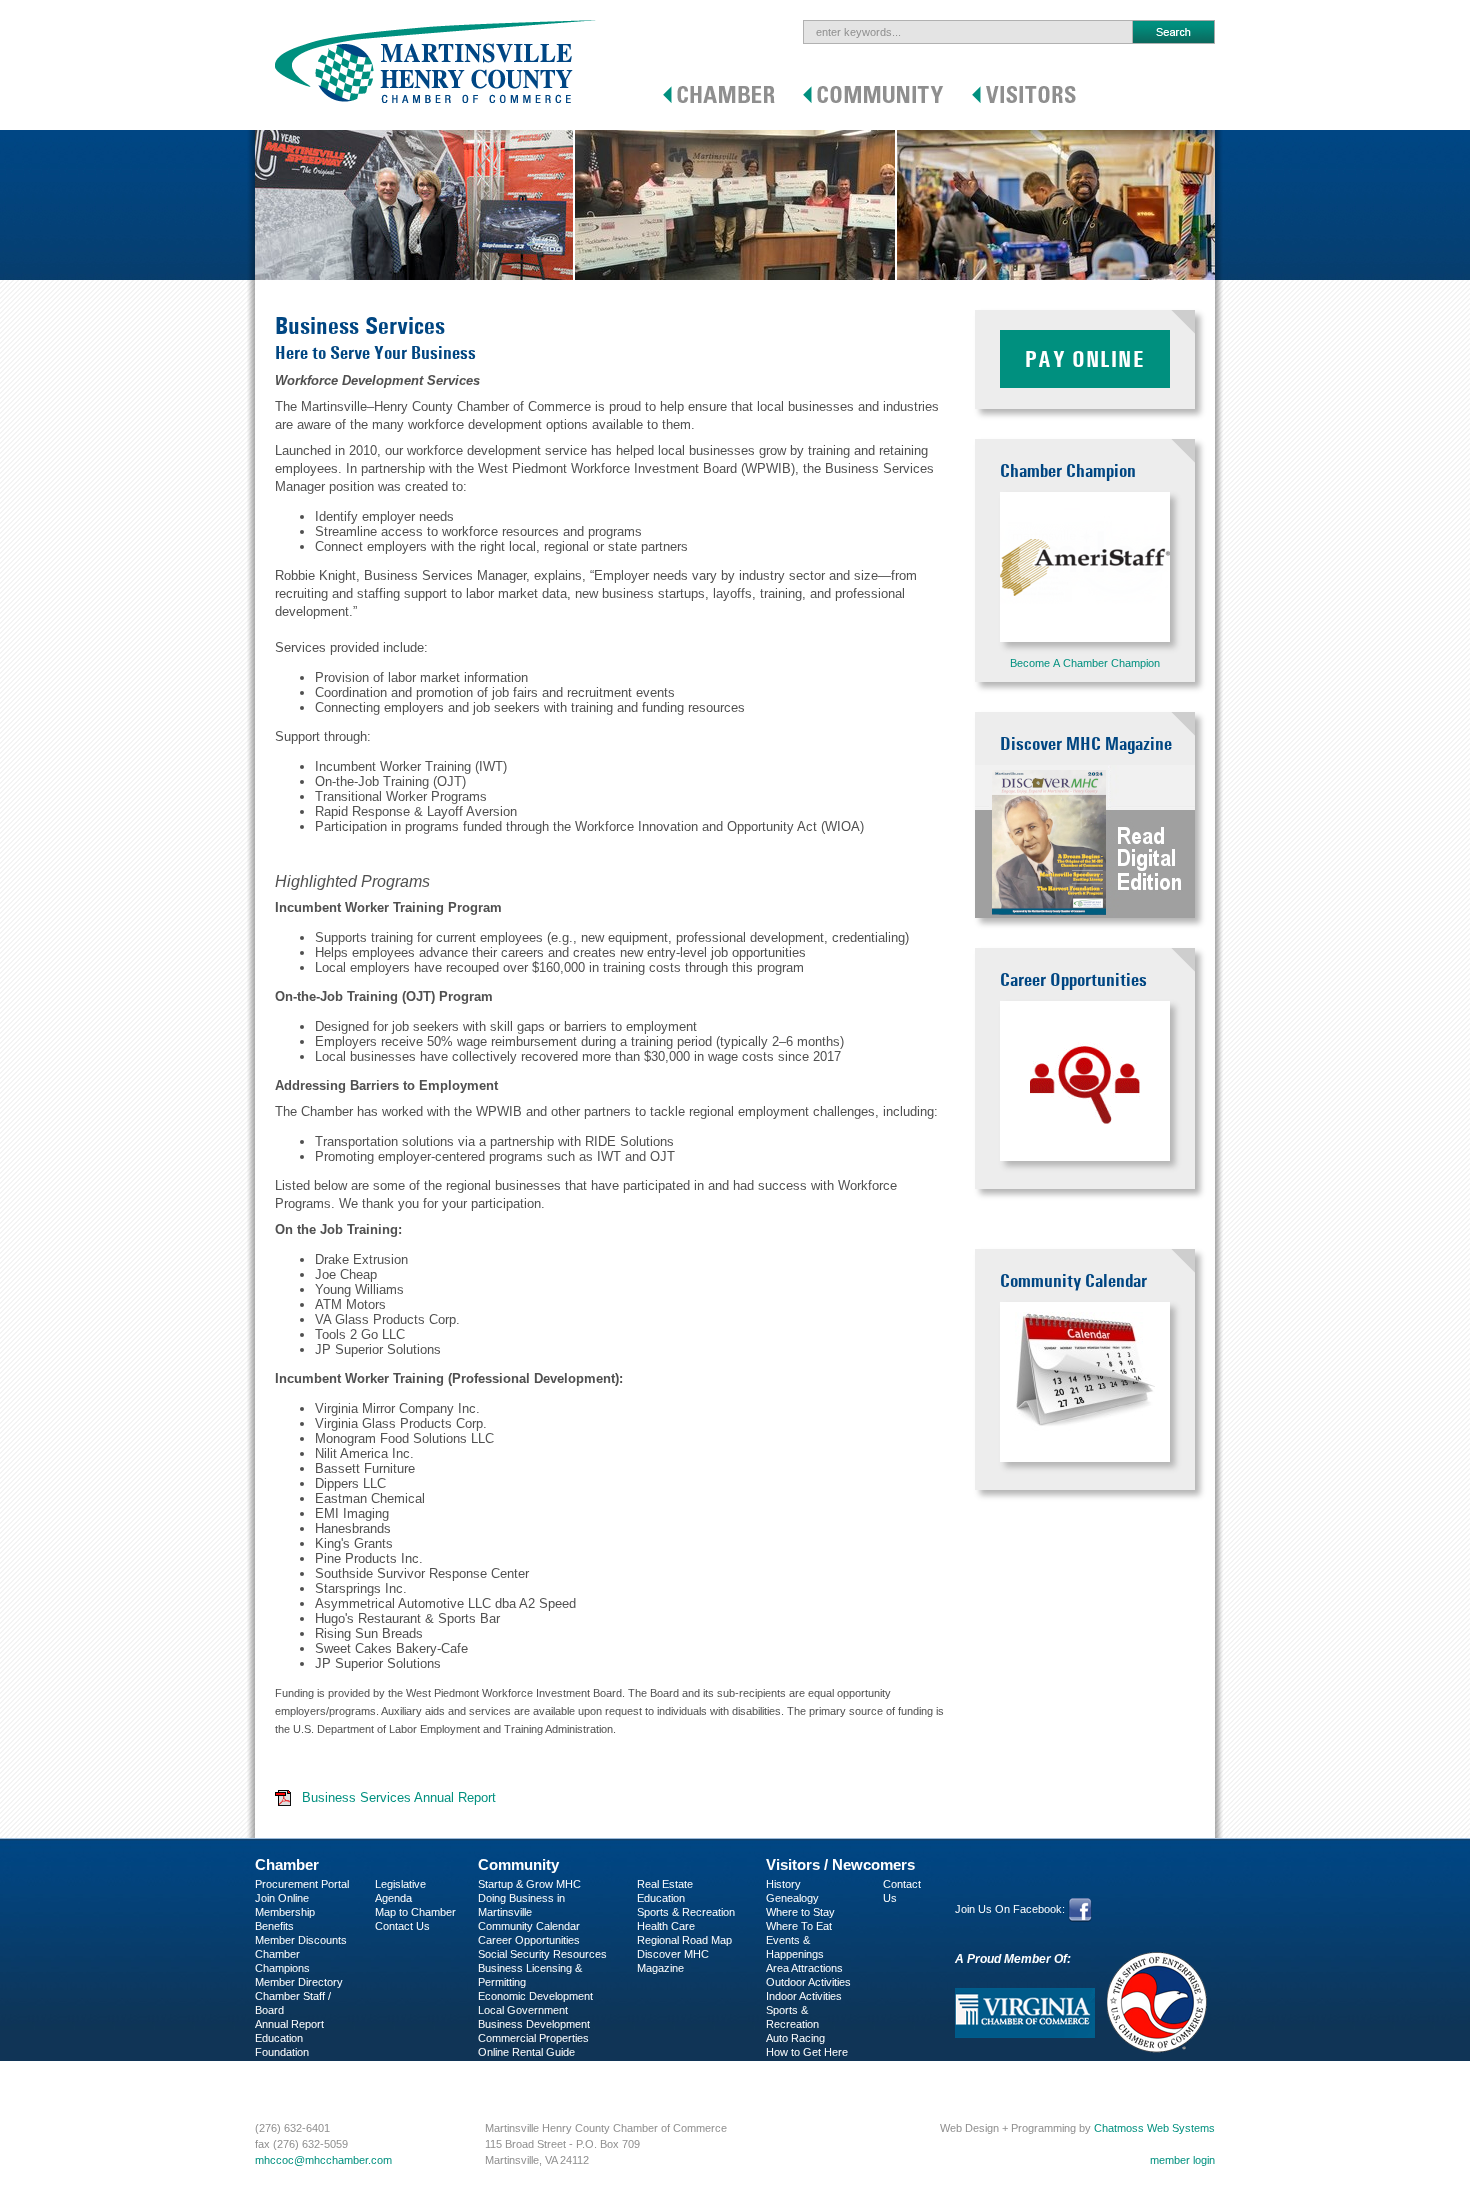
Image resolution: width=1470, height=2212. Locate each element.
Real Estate (665, 1884)
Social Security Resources (542, 1954)
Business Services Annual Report (399, 1797)
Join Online (282, 1898)
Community (518, 1864)
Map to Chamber (415, 1912)
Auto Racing (795, 2038)
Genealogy (792, 1898)
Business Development (534, 2024)
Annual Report (289, 2024)
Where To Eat (799, 1926)
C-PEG (272, 2066)
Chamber (287, 1864)
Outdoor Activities (808, 1982)
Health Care (666, 1926)
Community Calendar (529, 1926)
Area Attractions (804, 1968)
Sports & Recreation (686, 1912)
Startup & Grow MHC (529, 1884)
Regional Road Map (684, 1940)
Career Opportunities (529, 1940)
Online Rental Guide (526, 2052)
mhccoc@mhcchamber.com (323, 2160)
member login (1182, 2160)
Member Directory (299, 1982)
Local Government (523, 2010)
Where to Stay (800, 1912)
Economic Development (535, 1996)
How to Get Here (807, 2052)
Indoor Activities (804, 1996)
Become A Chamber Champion (1085, 663)
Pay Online (1085, 359)
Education (661, 1898)
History (783, 1884)
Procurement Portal (302, 1884)
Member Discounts (301, 1940)
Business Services (300, 2080)
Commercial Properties (533, 2038)
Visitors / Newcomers (840, 1864)
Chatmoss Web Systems (1154, 2128)
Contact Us (402, 1926)
